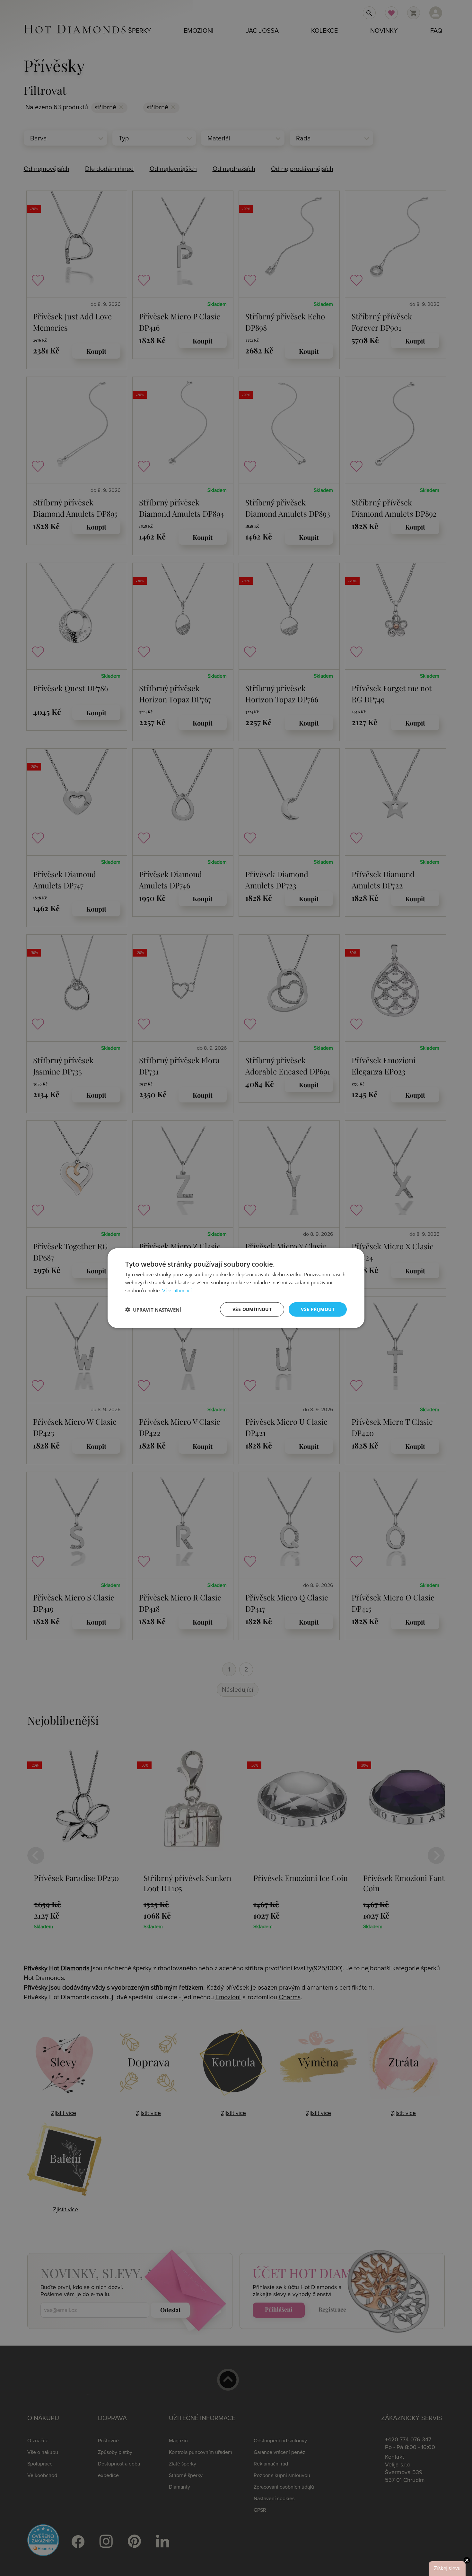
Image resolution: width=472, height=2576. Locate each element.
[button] (153, 1309)
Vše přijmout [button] (318, 1309)
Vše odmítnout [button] (252, 1309)
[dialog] (236, 1288)
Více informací (177, 1291)
